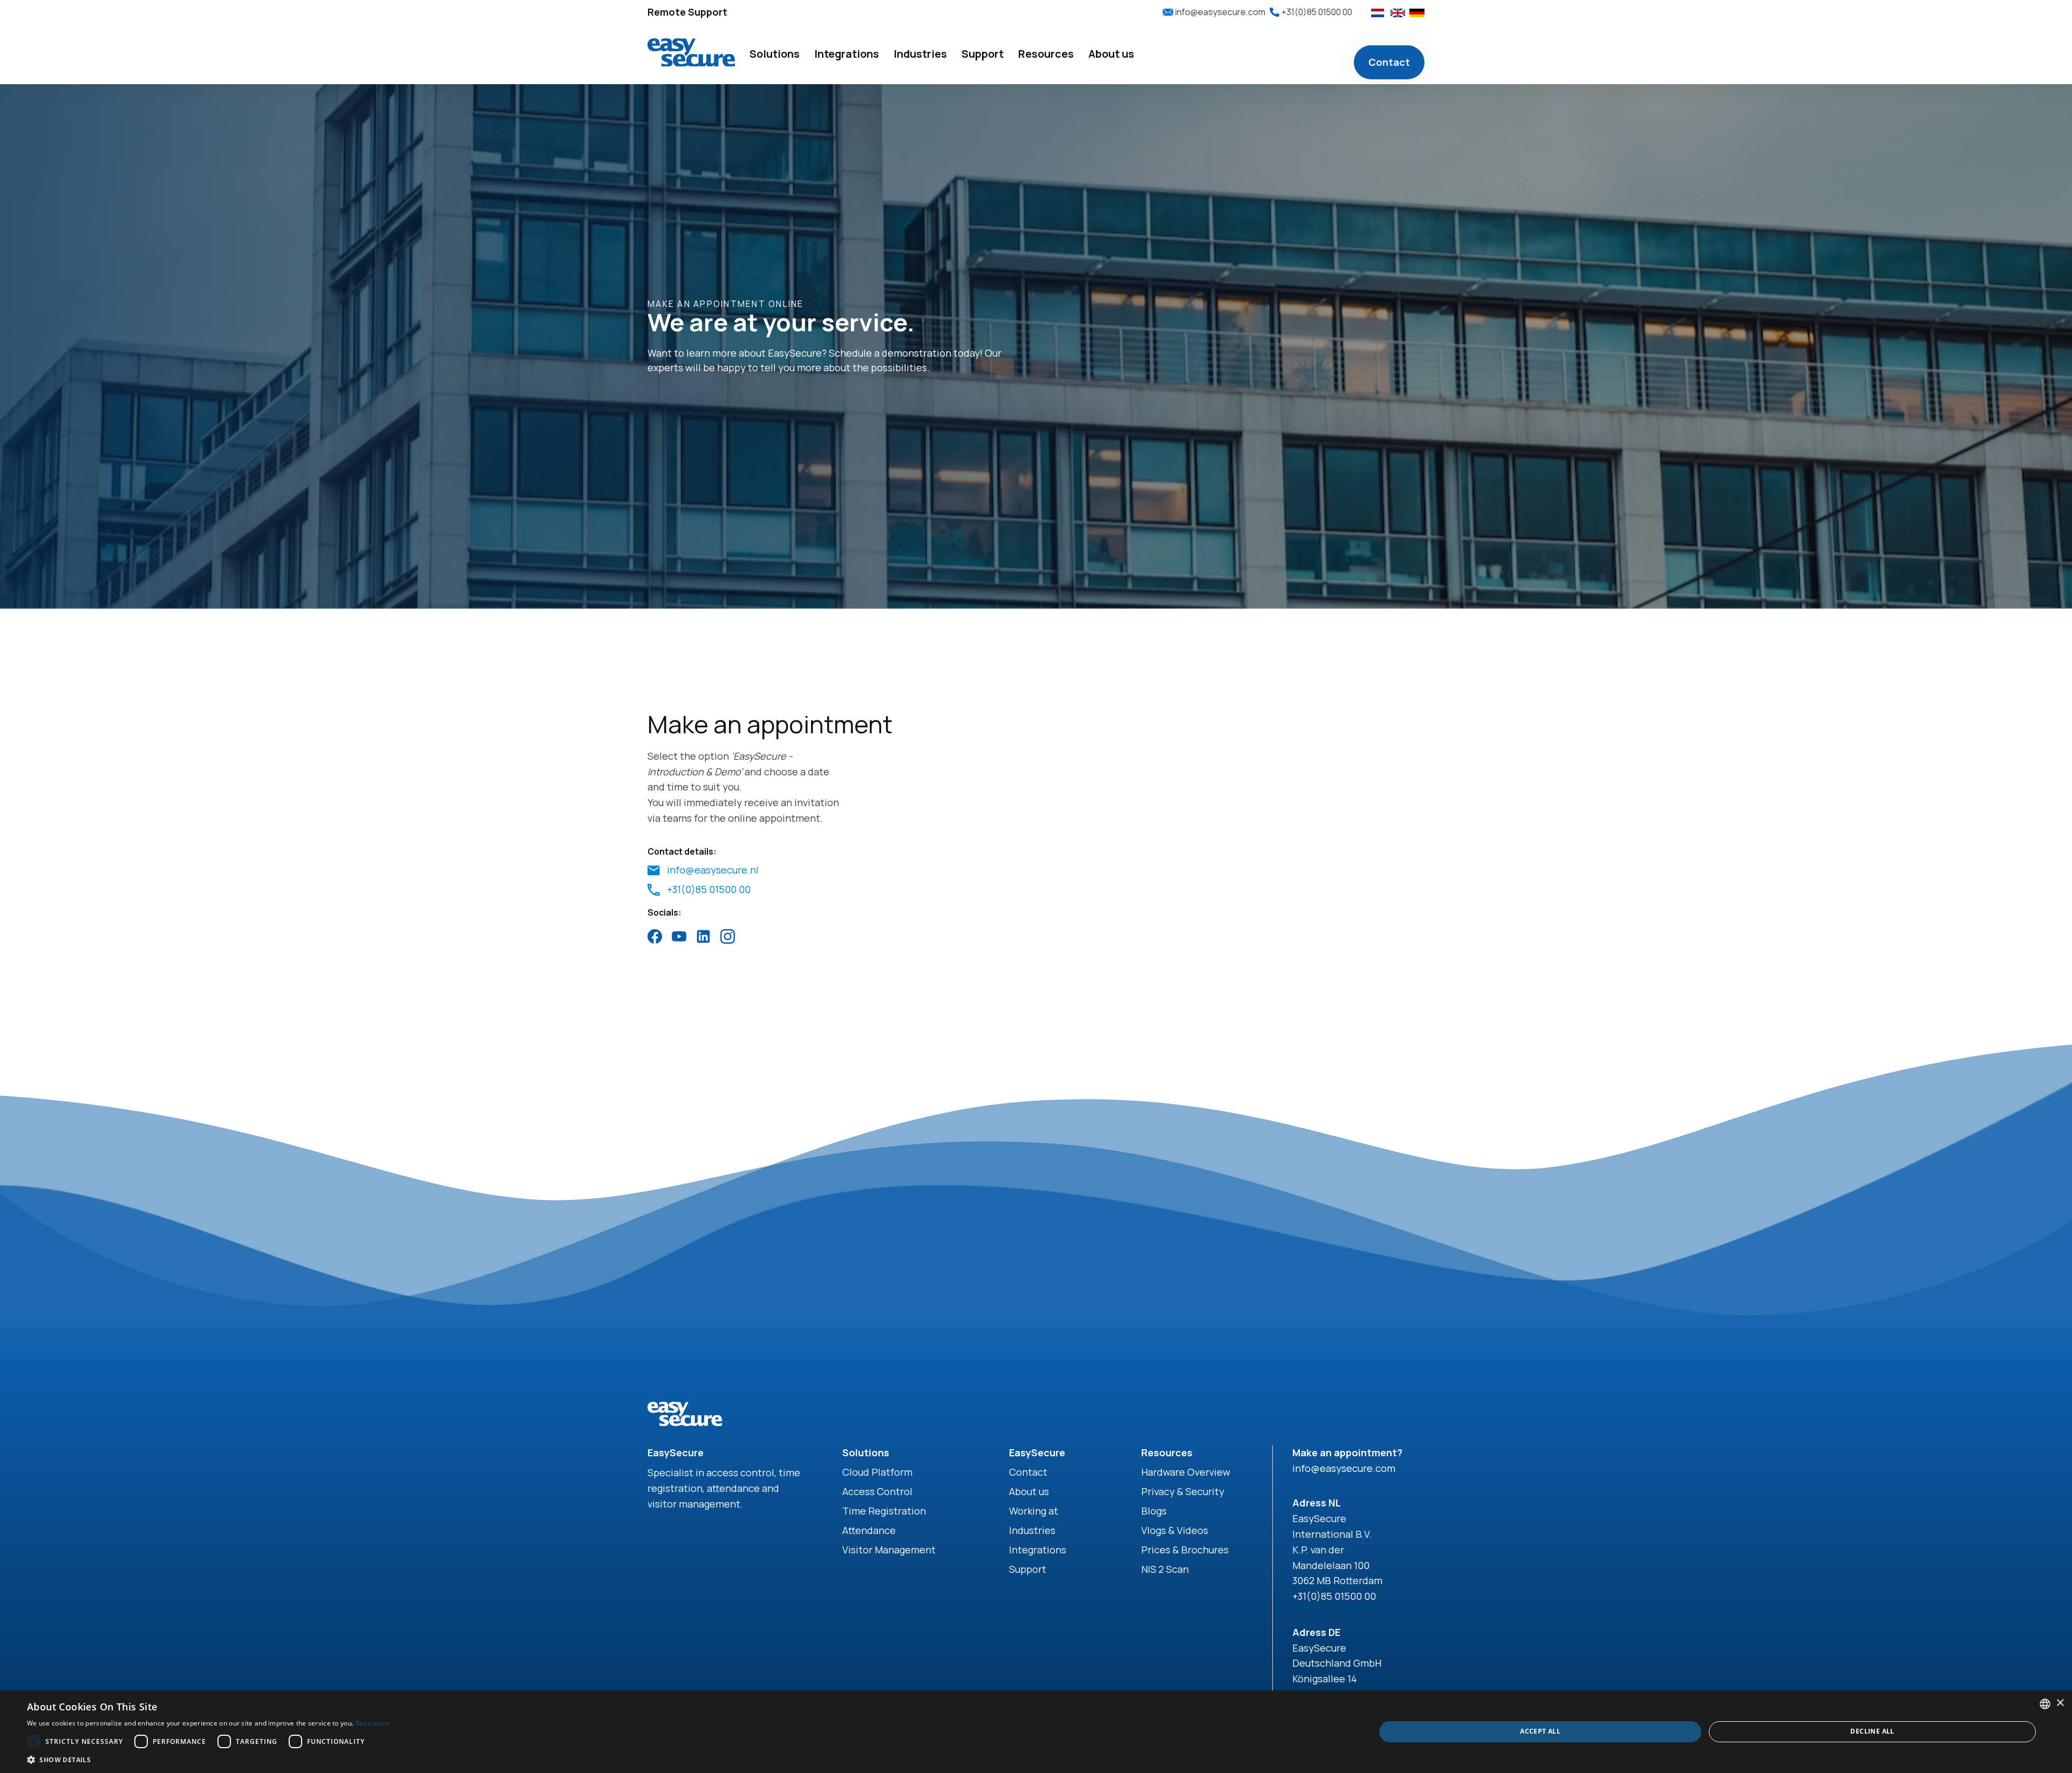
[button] (775, 54)
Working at (1034, 1511)
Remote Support (687, 12)
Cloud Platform (877, 1472)
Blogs (1154, 1511)
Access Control (877, 1491)
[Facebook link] (655, 936)
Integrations (1038, 1550)
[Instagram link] (728, 936)
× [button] (2060, 1703)
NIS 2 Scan (1165, 1569)
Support (1028, 1569)
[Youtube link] (679, 936)
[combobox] (2045, 1704)
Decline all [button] (1872, 1731)
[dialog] (1036, 1732)
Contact (1389, 62)
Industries (1032, 1530)
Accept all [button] (1540, 1731)
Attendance (869, 1530)
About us (1029, 1491)
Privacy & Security (1183, 1491)
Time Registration (884, 1511)
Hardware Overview (1186, 1472)
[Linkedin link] (703, 936)
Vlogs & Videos (1175, 1530)
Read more (373, 1723)
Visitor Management (889, 1550)
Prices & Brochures (1185, 1550)
